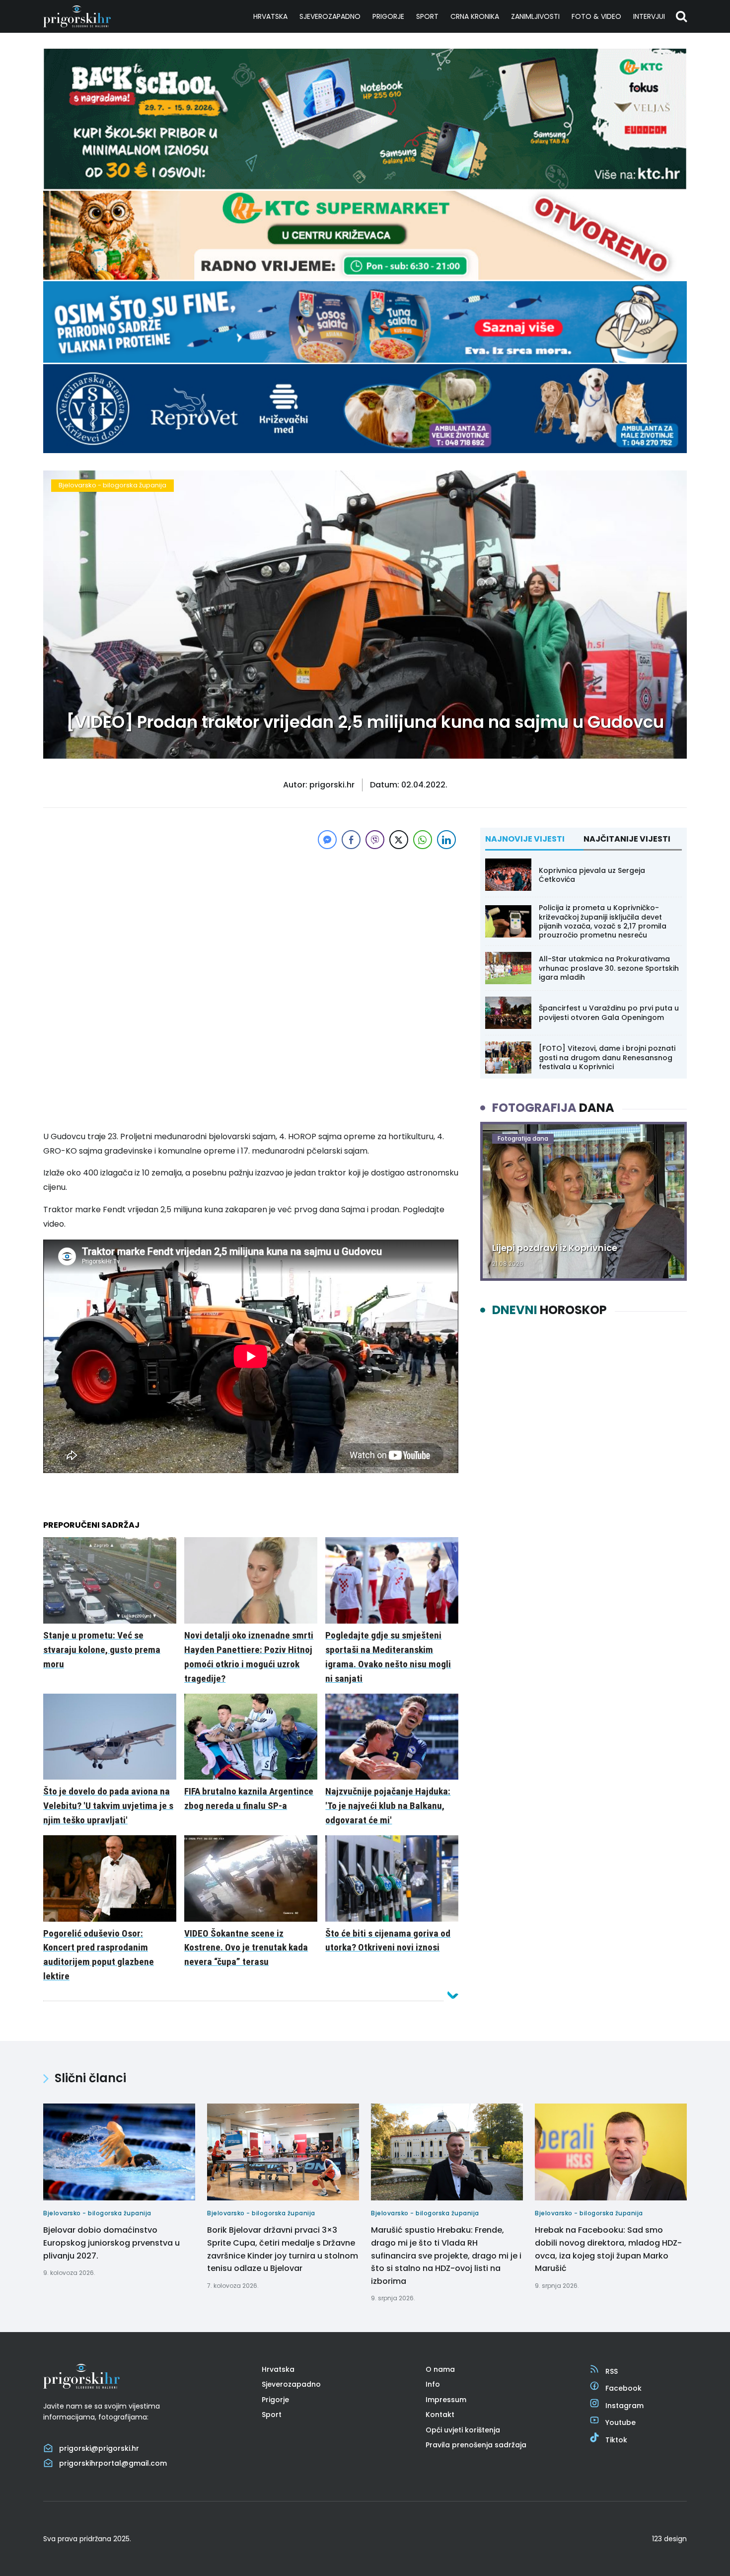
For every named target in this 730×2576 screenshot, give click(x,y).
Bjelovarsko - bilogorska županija (112, 485)
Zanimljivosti (535, 16)
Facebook (623, 2388)
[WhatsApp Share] (423, 840)
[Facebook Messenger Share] (327, 840)
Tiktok (616, 2440)
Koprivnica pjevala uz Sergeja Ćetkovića (592, 875)
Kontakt (440, 2415)
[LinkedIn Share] (446, 840)
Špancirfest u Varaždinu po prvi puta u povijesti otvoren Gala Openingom (609, 1013)
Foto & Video (596, 16)
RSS (612, 2371)
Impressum (446, 2400)
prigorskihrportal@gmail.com (113, 2463)
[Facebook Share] (351, 840)
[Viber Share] (375, 840)
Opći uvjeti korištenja (463, 2430)
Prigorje (388, 16)
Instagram (624, 2406)
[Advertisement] (251, 921)
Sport (427, 16)
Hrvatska (270, 16)
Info (433, 2384)
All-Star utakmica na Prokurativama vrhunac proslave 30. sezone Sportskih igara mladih (609, 968)
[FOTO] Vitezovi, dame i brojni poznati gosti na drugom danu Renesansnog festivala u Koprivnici (607, 1057)
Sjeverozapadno (330, 16)
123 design (669, 2539)
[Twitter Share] (399, 840)
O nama (440, 2369)
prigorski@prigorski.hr (99, 2448)
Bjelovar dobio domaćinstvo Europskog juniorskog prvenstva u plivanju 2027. (111, 2243)
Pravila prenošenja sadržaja (476, 2445)
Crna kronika (475, 16)
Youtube (620, 2422)
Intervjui (649, 16)
